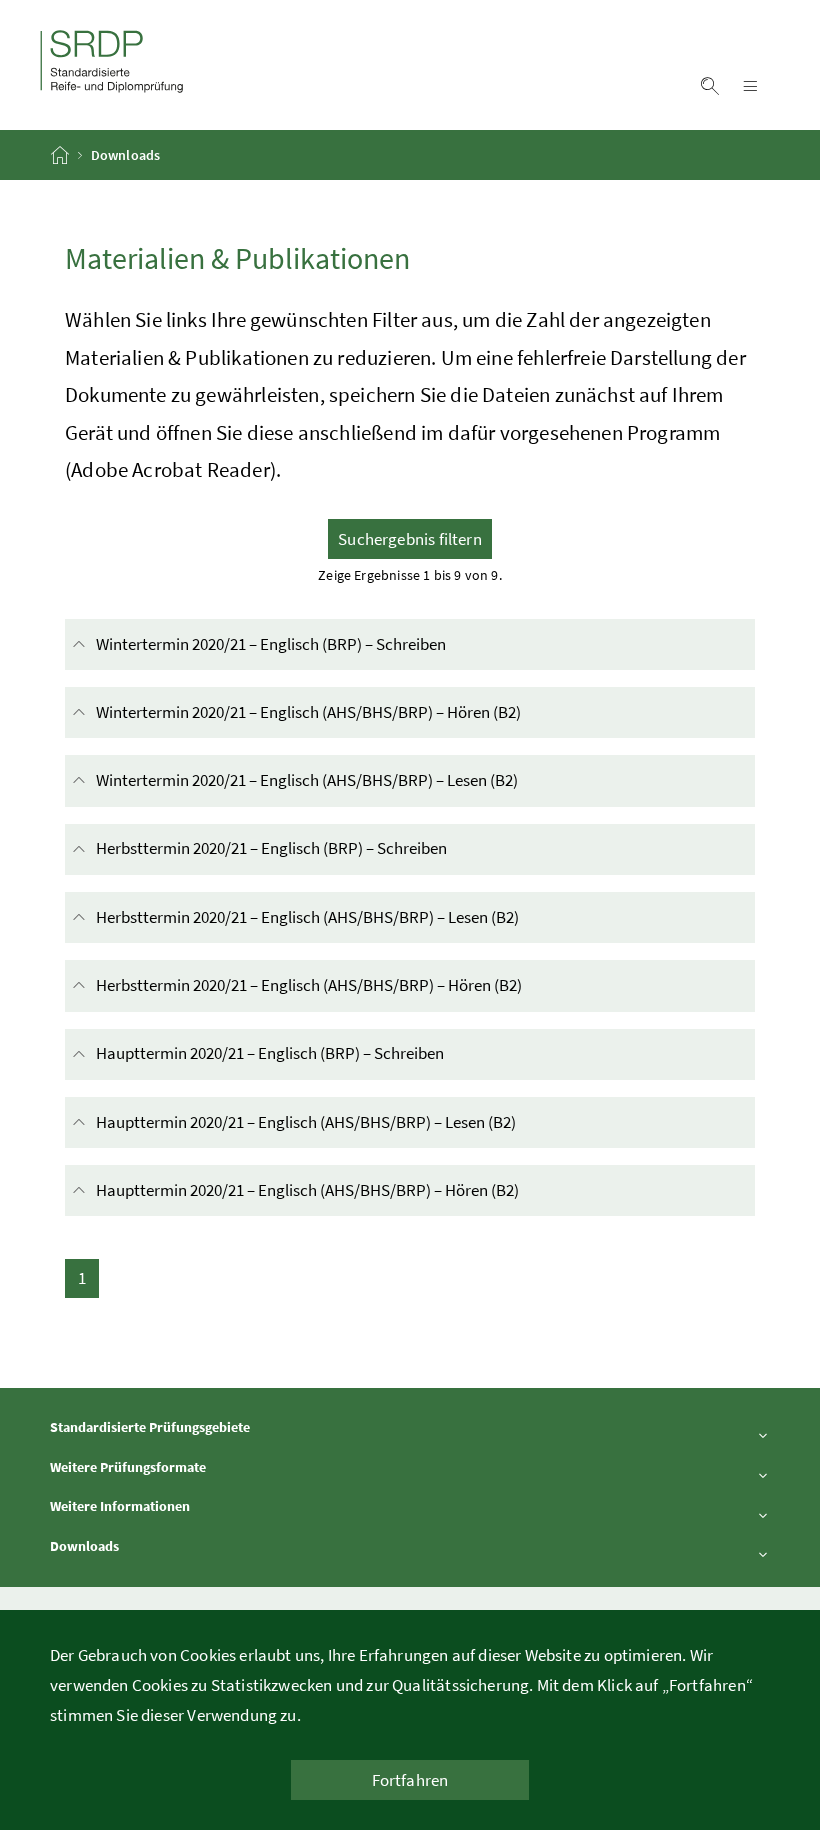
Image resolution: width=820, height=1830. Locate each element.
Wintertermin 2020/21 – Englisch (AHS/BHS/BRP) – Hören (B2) (370, 712)
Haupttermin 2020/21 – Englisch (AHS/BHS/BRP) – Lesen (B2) (367, 1122)
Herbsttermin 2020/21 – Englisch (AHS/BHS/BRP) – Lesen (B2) (369, 917)
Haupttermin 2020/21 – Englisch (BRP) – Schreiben (331, 1053)
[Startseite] (61, 155)
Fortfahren (410, 1780)
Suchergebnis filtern (410, 539)
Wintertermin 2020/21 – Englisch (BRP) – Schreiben (332, 644)
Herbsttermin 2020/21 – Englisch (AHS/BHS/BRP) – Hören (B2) (370, 985)
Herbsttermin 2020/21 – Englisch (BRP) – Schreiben (333, 848)
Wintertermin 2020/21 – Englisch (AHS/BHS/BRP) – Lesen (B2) (368, 780)
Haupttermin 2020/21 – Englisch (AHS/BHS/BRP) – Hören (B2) (369, 1190)
